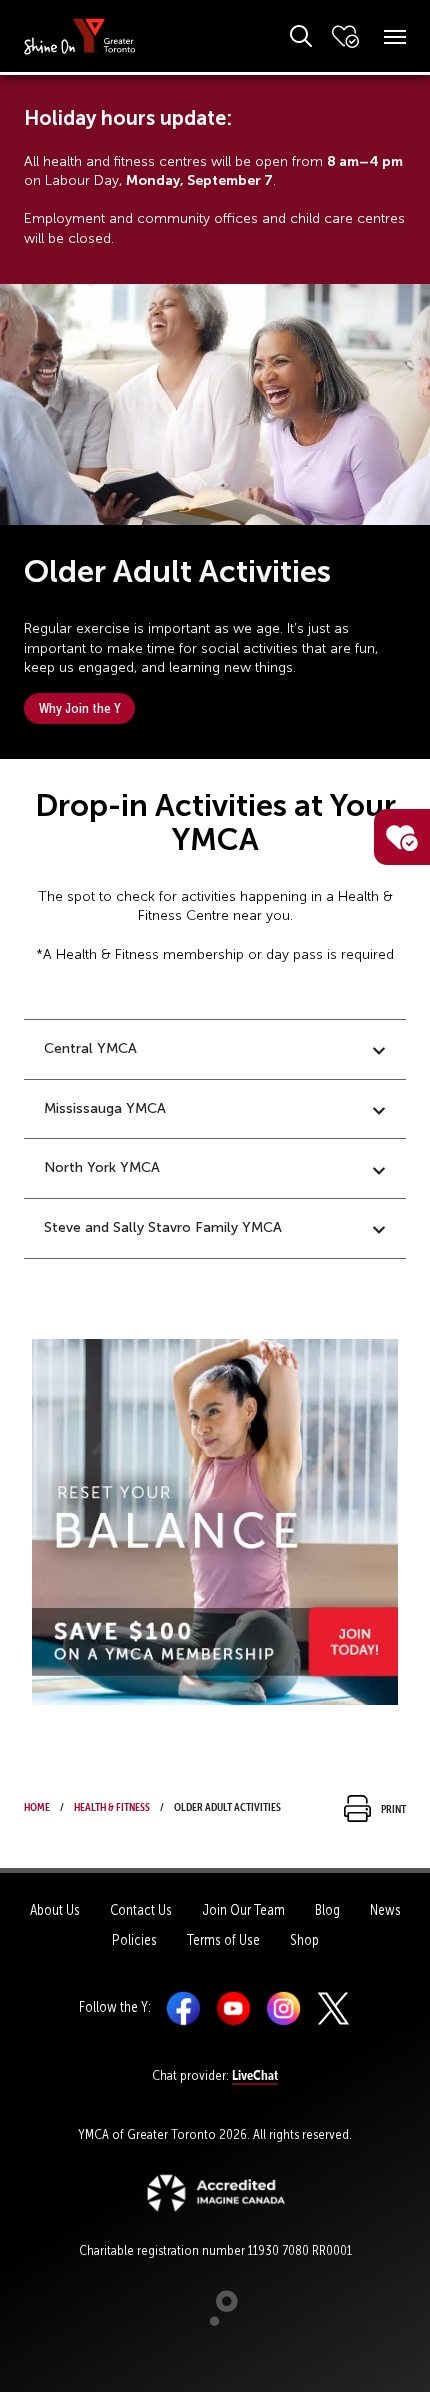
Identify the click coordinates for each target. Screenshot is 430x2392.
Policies (134, 1940)
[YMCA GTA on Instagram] (283, 2007)
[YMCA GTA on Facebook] (183, 2007)
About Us (55, 1910)
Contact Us (141, 1910)
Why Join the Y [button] (80, 708)
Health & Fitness (112, 1805)
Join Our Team (243, 1910)
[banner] (80, 35)
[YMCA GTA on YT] (233, 2007)
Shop (304, 1940)
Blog (327, 1910)
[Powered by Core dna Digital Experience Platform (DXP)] (215, 2321)
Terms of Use (223, 1940)
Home (37, 1805)
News (385, 1910)
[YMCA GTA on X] (333, 2007)
